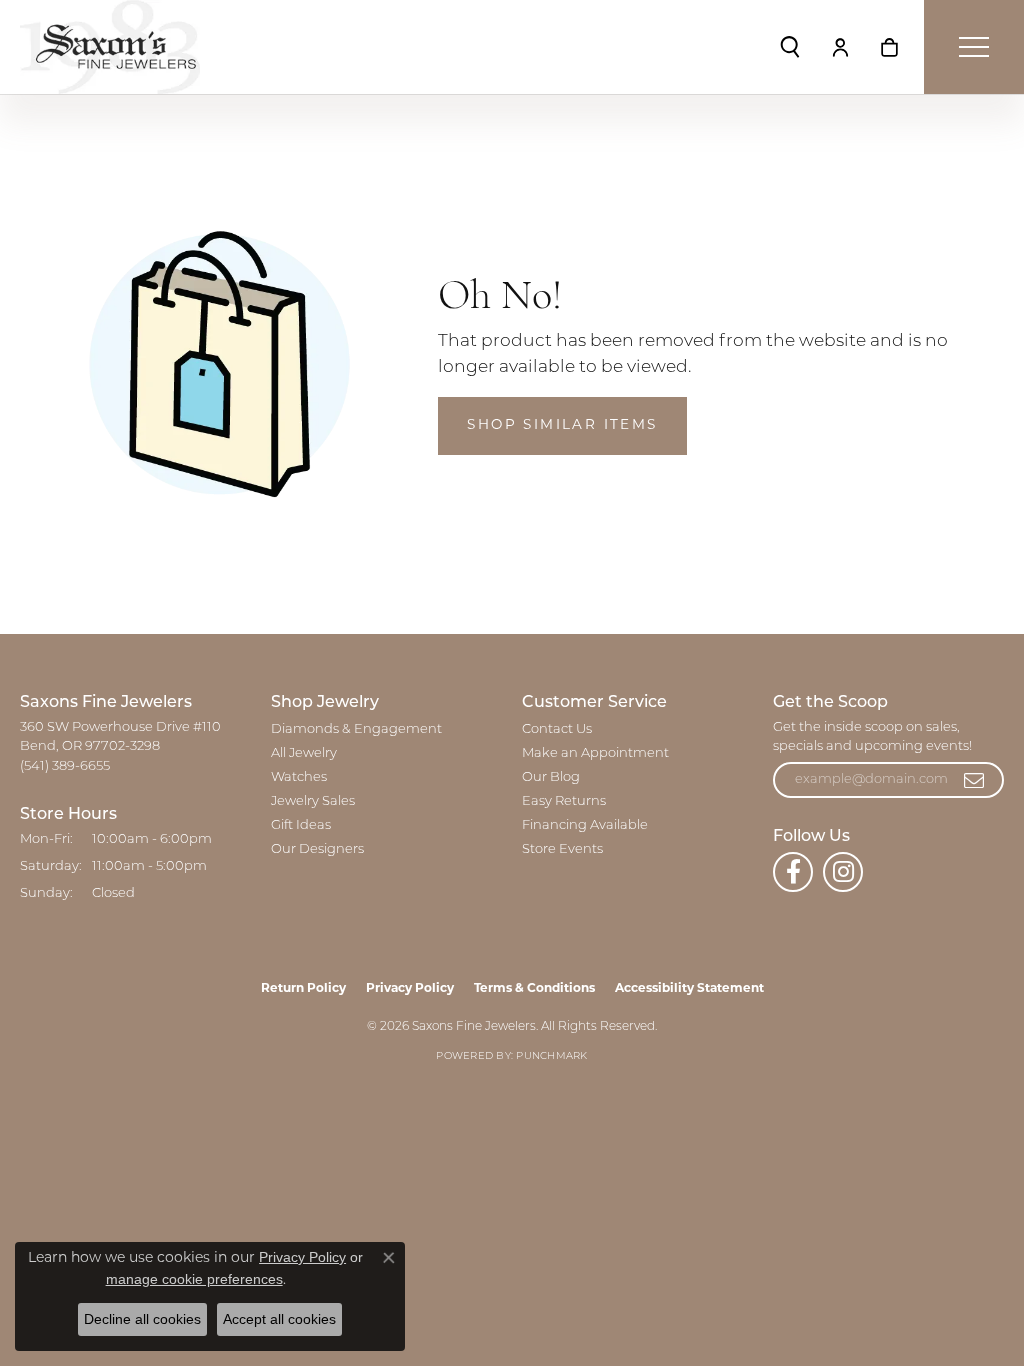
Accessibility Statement (689, 989)
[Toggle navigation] (974, 47)
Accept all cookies (279, 1319)
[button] (790, 47)
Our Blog (551, 777)
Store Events (562, 849)
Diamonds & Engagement (356, 729)
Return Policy (303, 989)
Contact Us (557, 729)
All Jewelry (304, 753)
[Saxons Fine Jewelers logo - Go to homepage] (110, 47)
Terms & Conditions (534, 989)
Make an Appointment (595, 753)
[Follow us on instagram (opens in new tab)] (843, 872)
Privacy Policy (410, 989)
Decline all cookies (142, 1319)
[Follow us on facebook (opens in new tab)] (793, 872)
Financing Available (585, 825)
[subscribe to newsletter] (975, 780)
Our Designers (317, 849)
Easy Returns (564, 801)
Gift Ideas (301, 825)
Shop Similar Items (562, 425)
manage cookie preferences (194, 1279)
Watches (299, 777)
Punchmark (551, 1056)
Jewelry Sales (313, 801)
